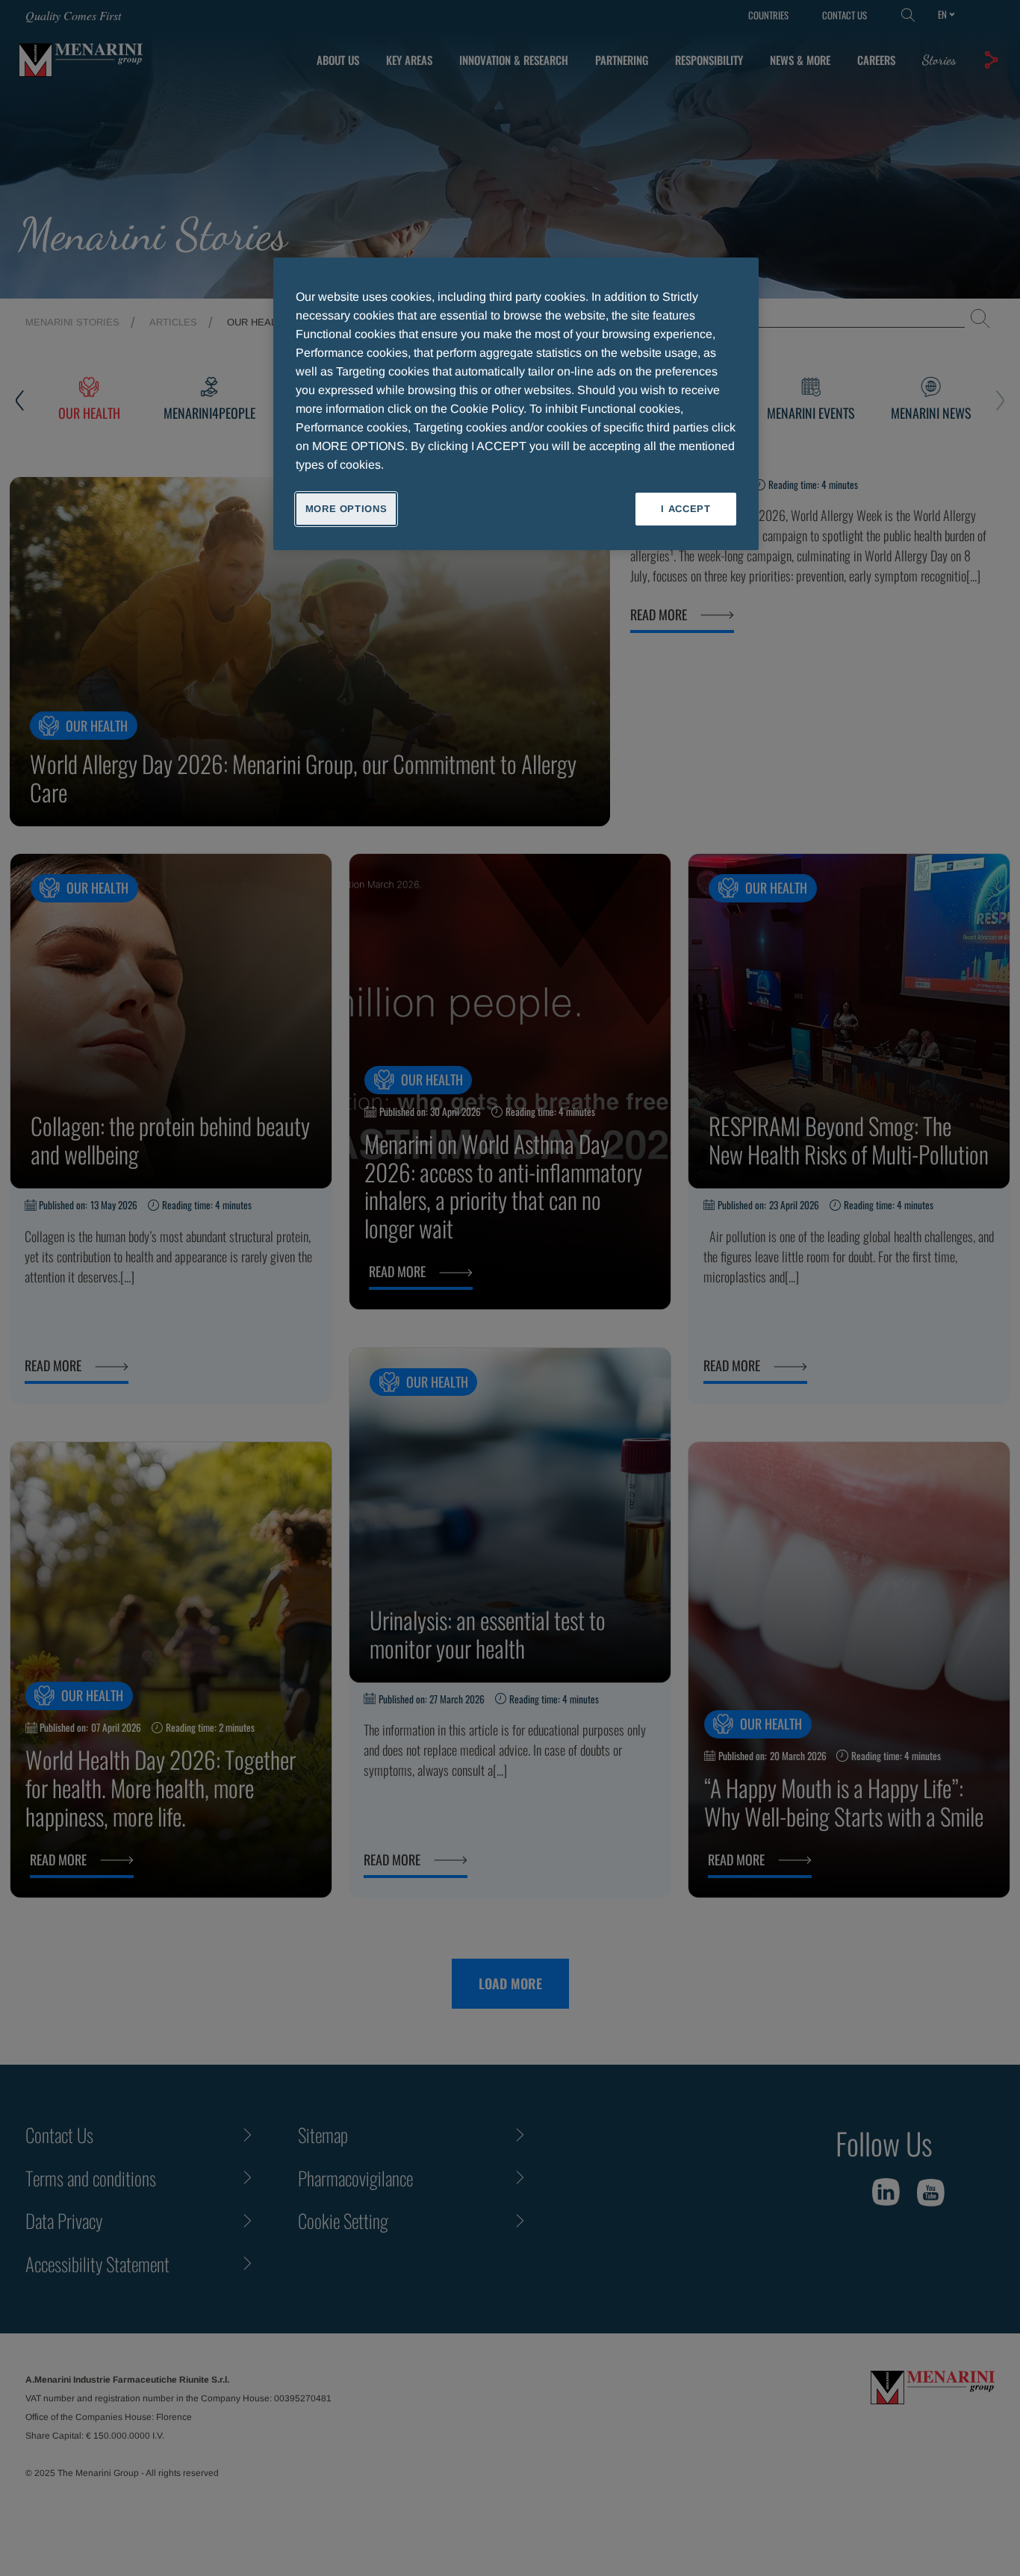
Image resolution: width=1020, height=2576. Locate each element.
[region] (516, 404)
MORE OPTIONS (346, 509)
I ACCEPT (685, 509)
